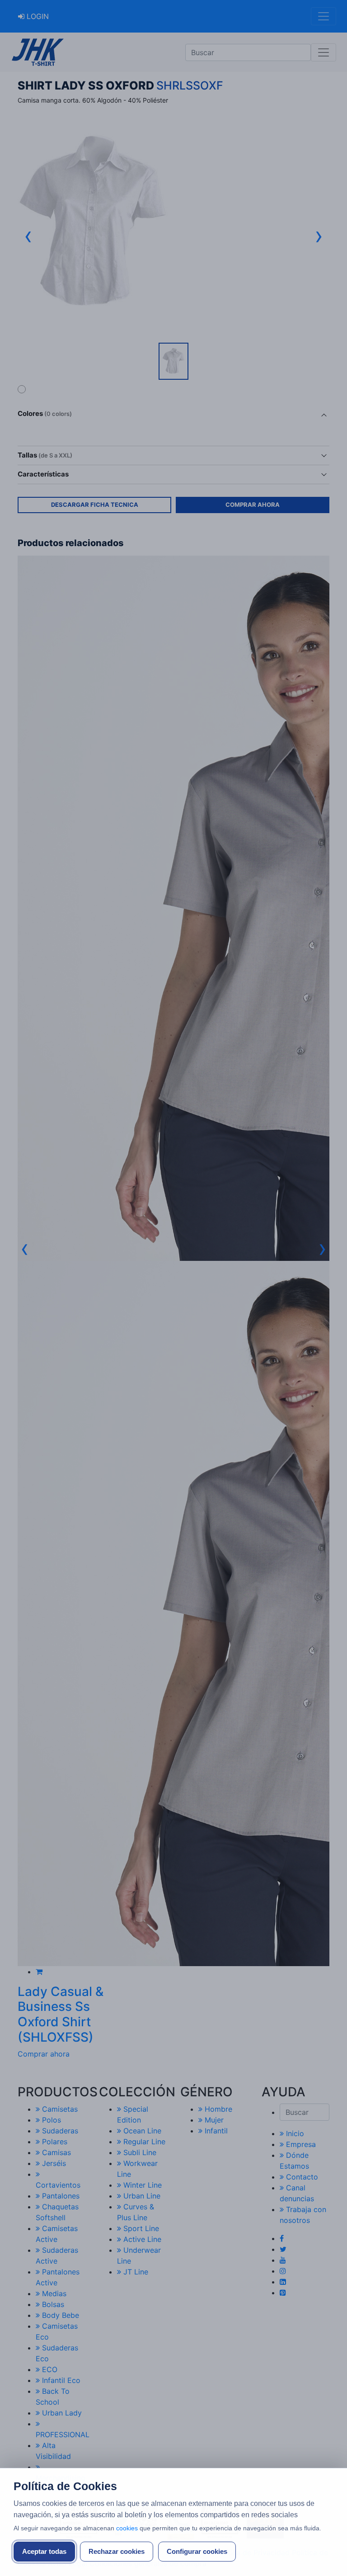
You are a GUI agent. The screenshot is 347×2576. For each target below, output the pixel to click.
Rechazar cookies (117, 2551)
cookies (127, 2528)
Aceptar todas (44, 2551)
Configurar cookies (197, 2551)
